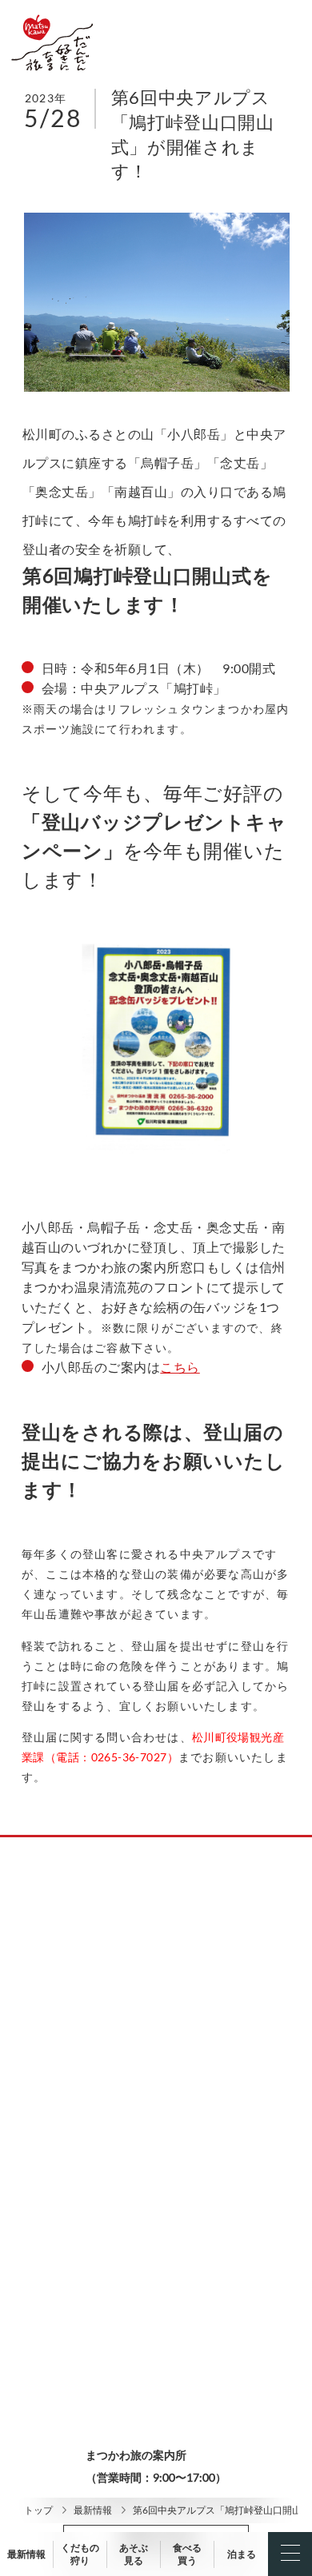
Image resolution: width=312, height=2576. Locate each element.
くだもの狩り (80, 2554)
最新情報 (93, 2510)
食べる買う (187, 2554)
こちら (180, 1367)
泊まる (242, 2554)
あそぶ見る (134, 2554)
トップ (38, 2510)
